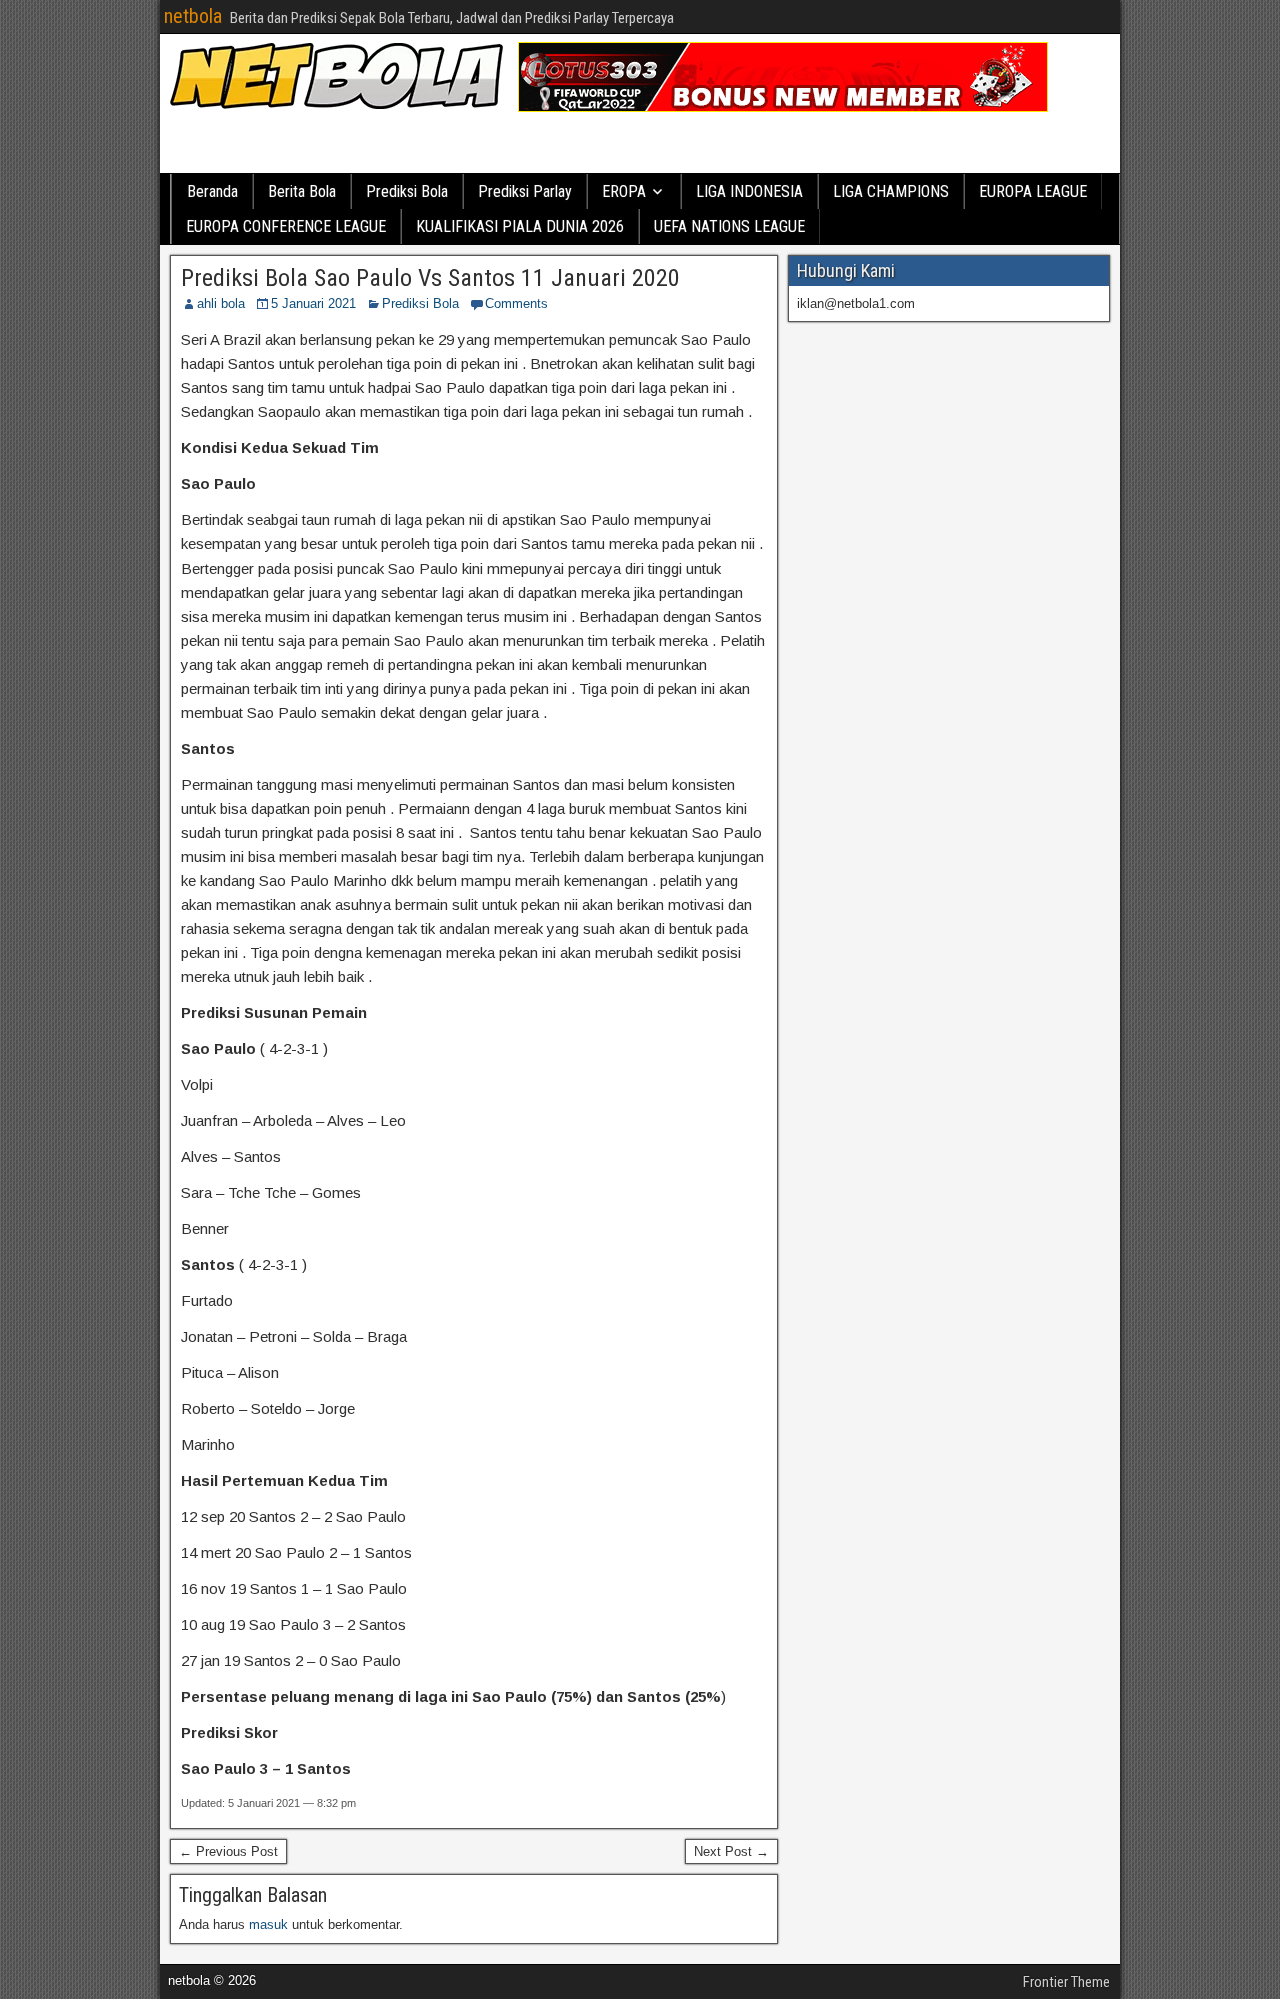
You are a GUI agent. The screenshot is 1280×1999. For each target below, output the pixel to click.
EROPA (624, 191)
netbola (193, 16)
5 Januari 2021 (313, 303)
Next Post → (731, 1851)
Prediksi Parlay (525, 191)
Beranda (212, 191)
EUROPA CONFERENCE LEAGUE (286, 226)
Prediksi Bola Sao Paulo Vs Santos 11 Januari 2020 (430, 278)
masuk (268, 1924)
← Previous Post (228, 1851)
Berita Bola (302, 191)
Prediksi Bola (407, 191)
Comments (516, 303)
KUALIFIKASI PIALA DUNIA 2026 (520, 226)
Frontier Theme (1066, 1982)
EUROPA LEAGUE (1033, 191)
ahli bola (221, 303)
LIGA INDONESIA (749, 191)
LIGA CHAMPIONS (891, 191)
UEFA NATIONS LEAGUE (729, 226)
